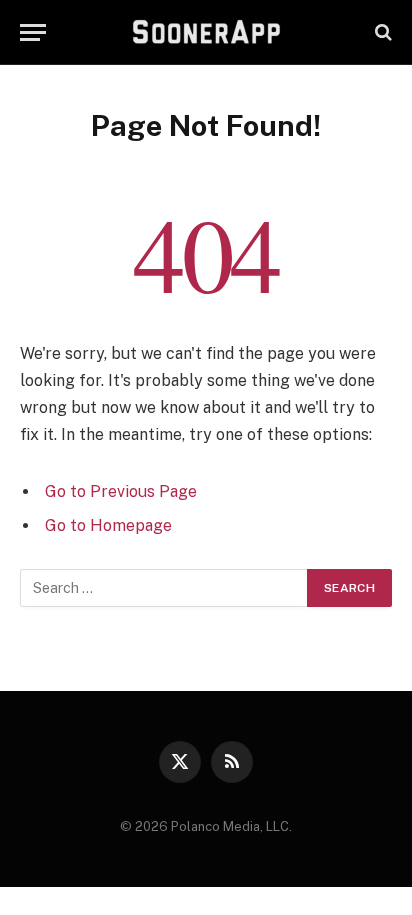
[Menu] (33, 32)
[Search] (381, 32)
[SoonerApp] (206, 32)
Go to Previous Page (121, 491)
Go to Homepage (108, 525)
